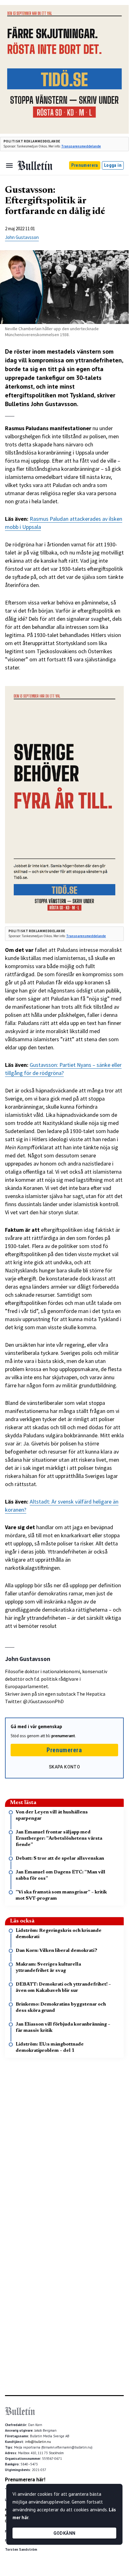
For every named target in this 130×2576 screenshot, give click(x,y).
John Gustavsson (22, 237)
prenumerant (63, 1736)
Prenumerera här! (25, 2479)
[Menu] (9, 166)
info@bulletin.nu (38, 2442)
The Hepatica (91, 1694)
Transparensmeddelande (81, 146)
